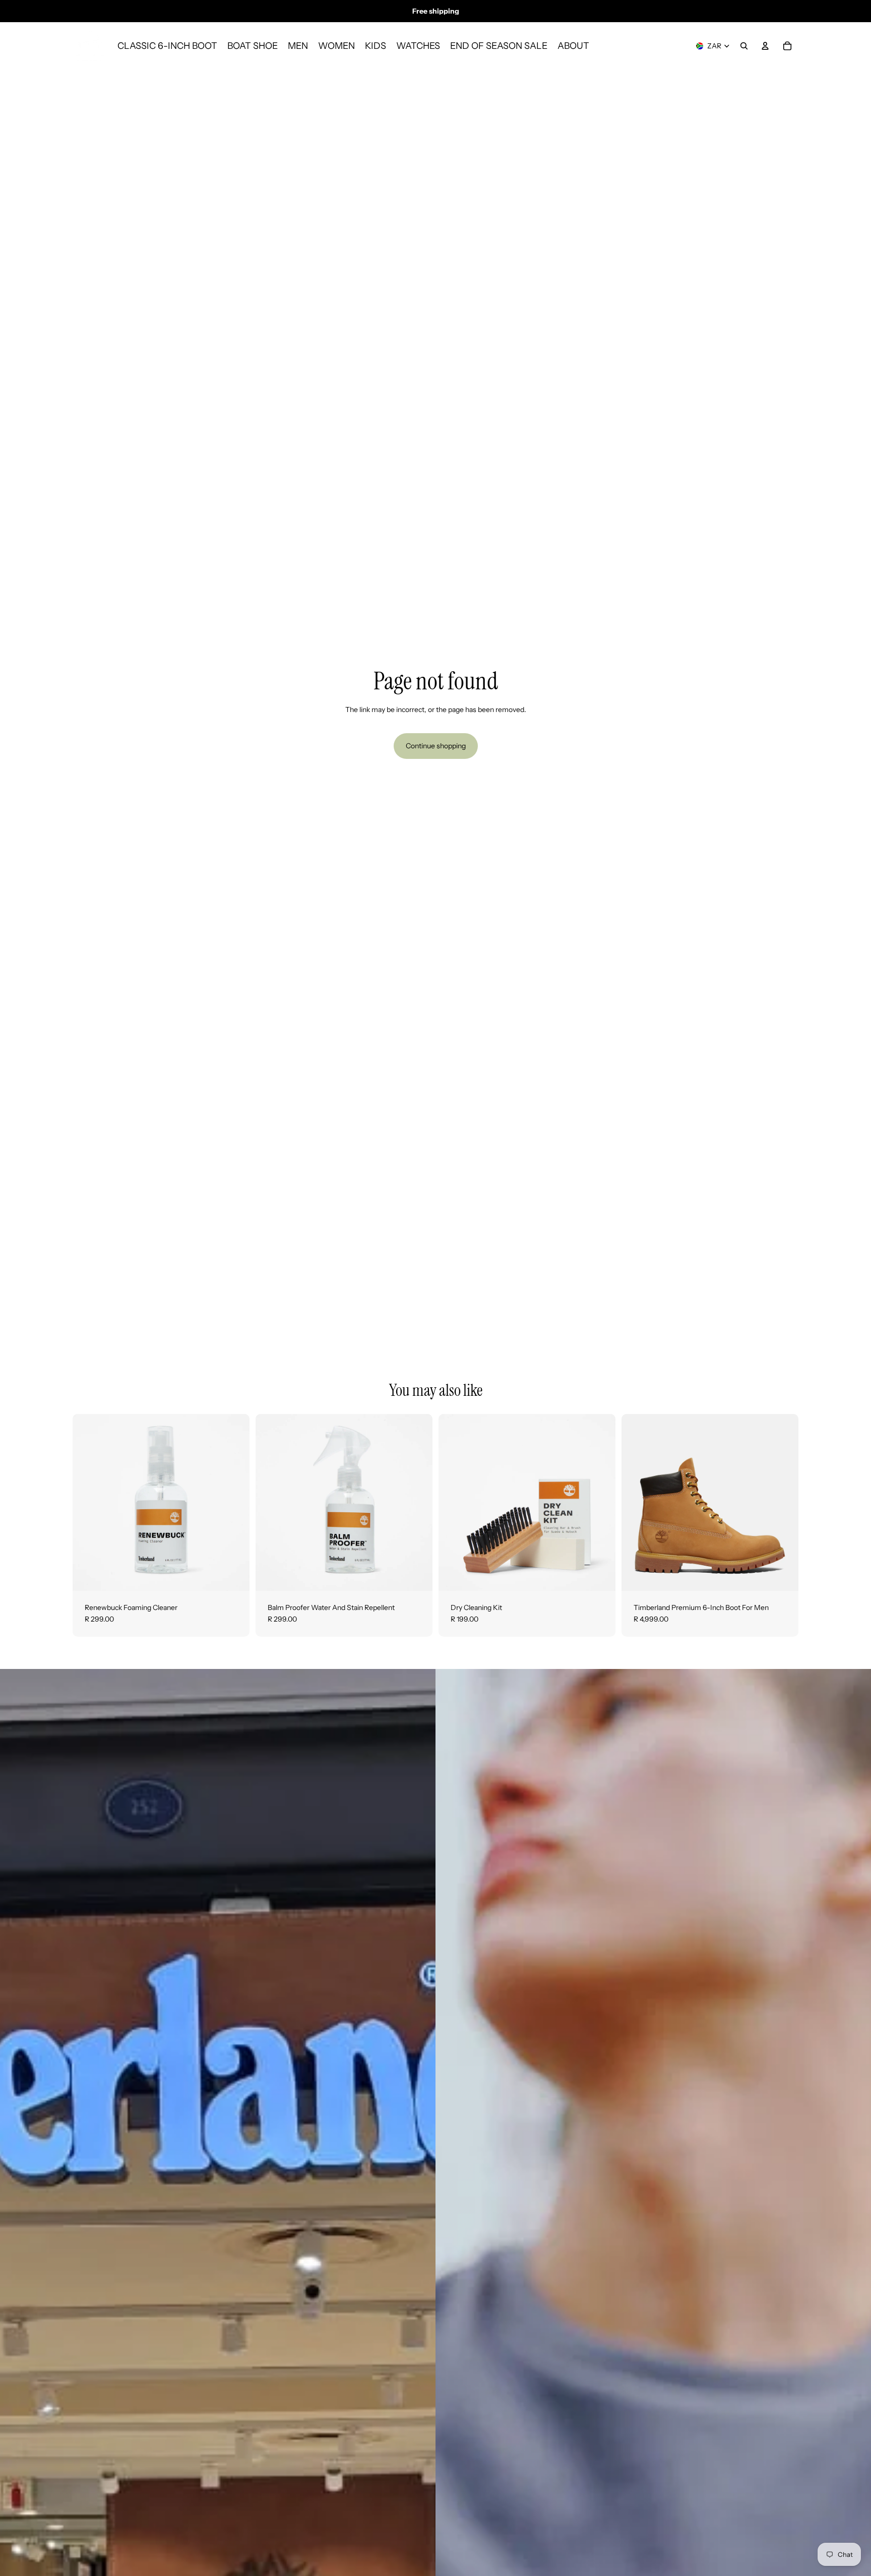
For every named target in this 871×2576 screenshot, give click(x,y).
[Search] (744, 46)
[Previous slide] (637, 1502)
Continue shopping (436, 746)
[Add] (234, 1575)
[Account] (765, 46)
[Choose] (783, 1575)
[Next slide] (783, 1502)
